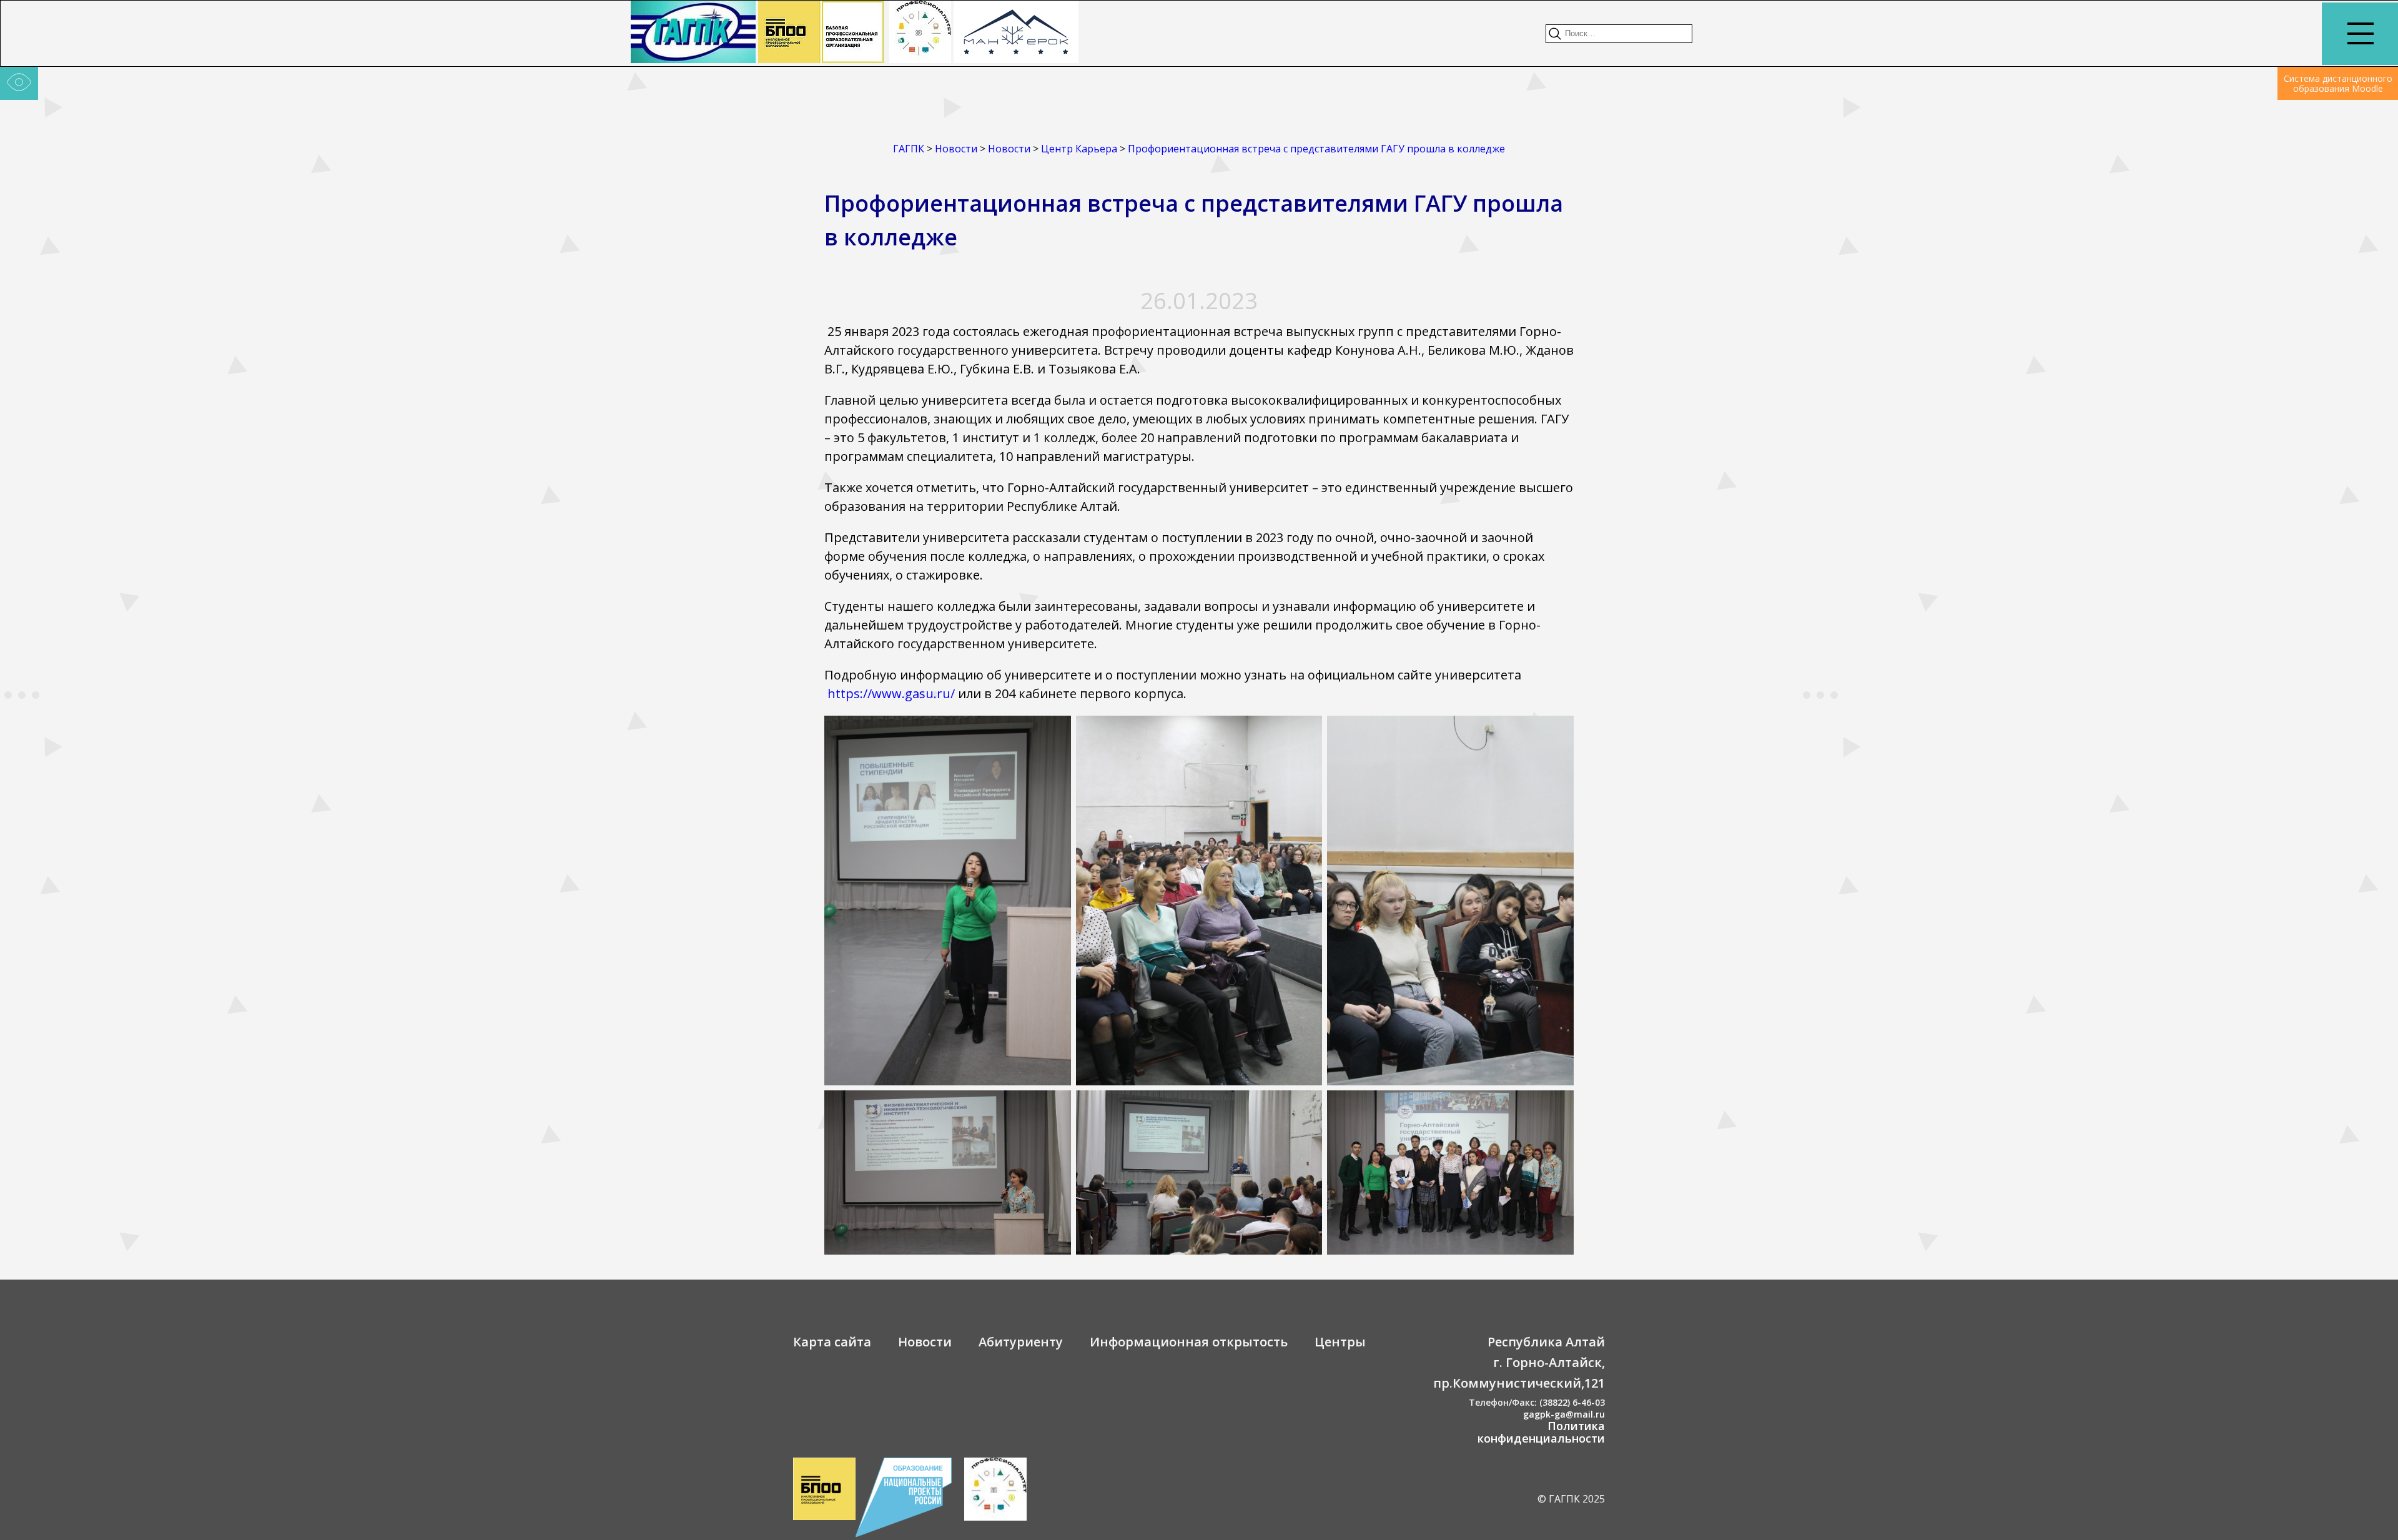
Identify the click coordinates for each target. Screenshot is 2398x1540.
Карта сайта (832, 1342)
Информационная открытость (1189, 1342)
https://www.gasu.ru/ (891, 693)
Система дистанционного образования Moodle (2338, 83)
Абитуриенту (1021, 1342)
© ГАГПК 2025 (1571, 1499)
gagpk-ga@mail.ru (1564, 1414)
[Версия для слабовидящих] (19, 84)
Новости (925, 1342)
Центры (1340, 1342)
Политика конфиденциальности (1541, 1432)
